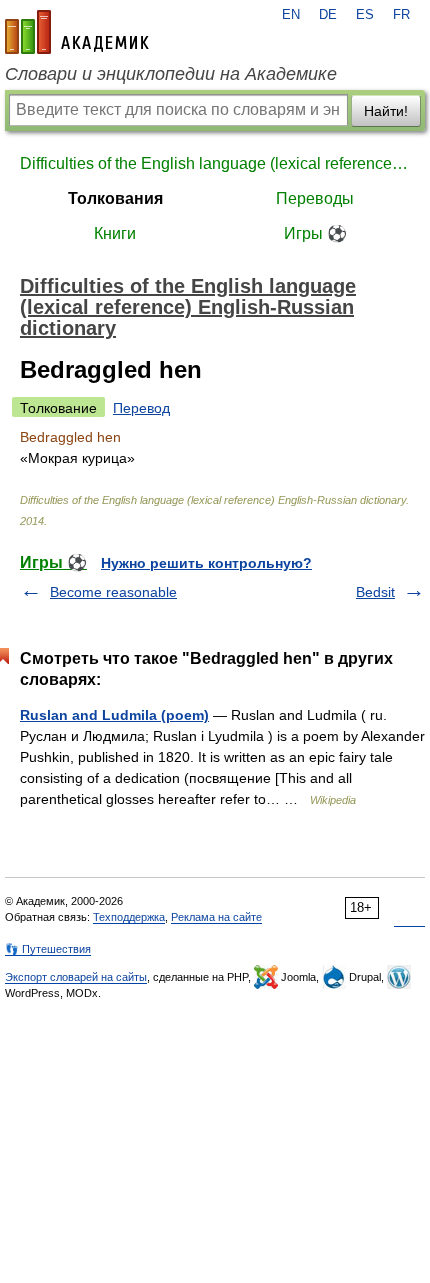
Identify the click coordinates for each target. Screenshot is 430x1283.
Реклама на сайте (216, 917)
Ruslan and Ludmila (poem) (114, 715)
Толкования (115, 198)
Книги (115, 233)
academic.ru (77, 32)
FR (401, 15)
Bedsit (375, 592)
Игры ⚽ (315, 233)
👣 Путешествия (48, 949)
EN (291, 15)
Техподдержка (129, 917)
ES (365, 15)
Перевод (141, 408)
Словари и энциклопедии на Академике (171, 74)
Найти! (386, 111)
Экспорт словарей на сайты (76, 977)
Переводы (315, 198)
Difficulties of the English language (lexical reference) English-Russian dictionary (215, 163)
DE (328, 15)
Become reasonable (113, 592)
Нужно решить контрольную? (206, 563)
